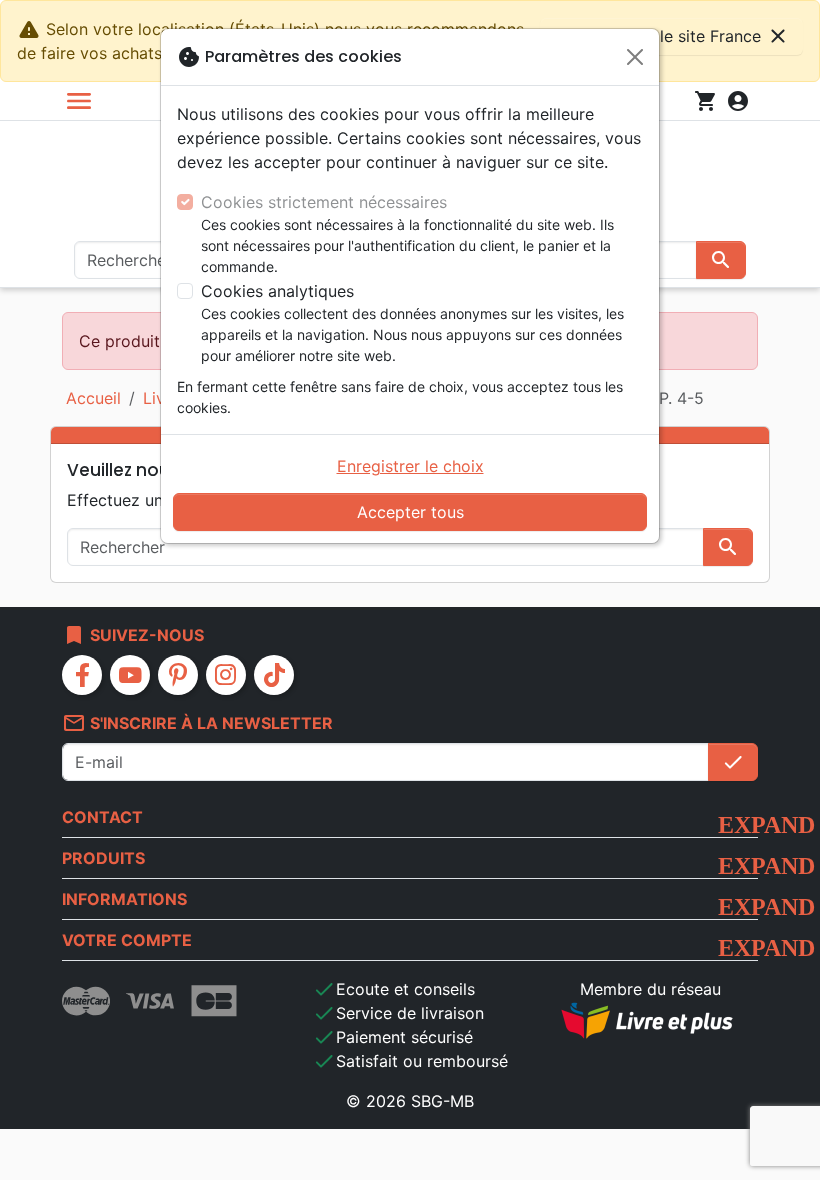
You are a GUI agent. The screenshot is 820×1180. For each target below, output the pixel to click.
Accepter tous (410, 512)
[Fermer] (635, 57)
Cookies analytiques (277, 291)
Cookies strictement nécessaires (324, 202)
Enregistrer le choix (410, 466)
